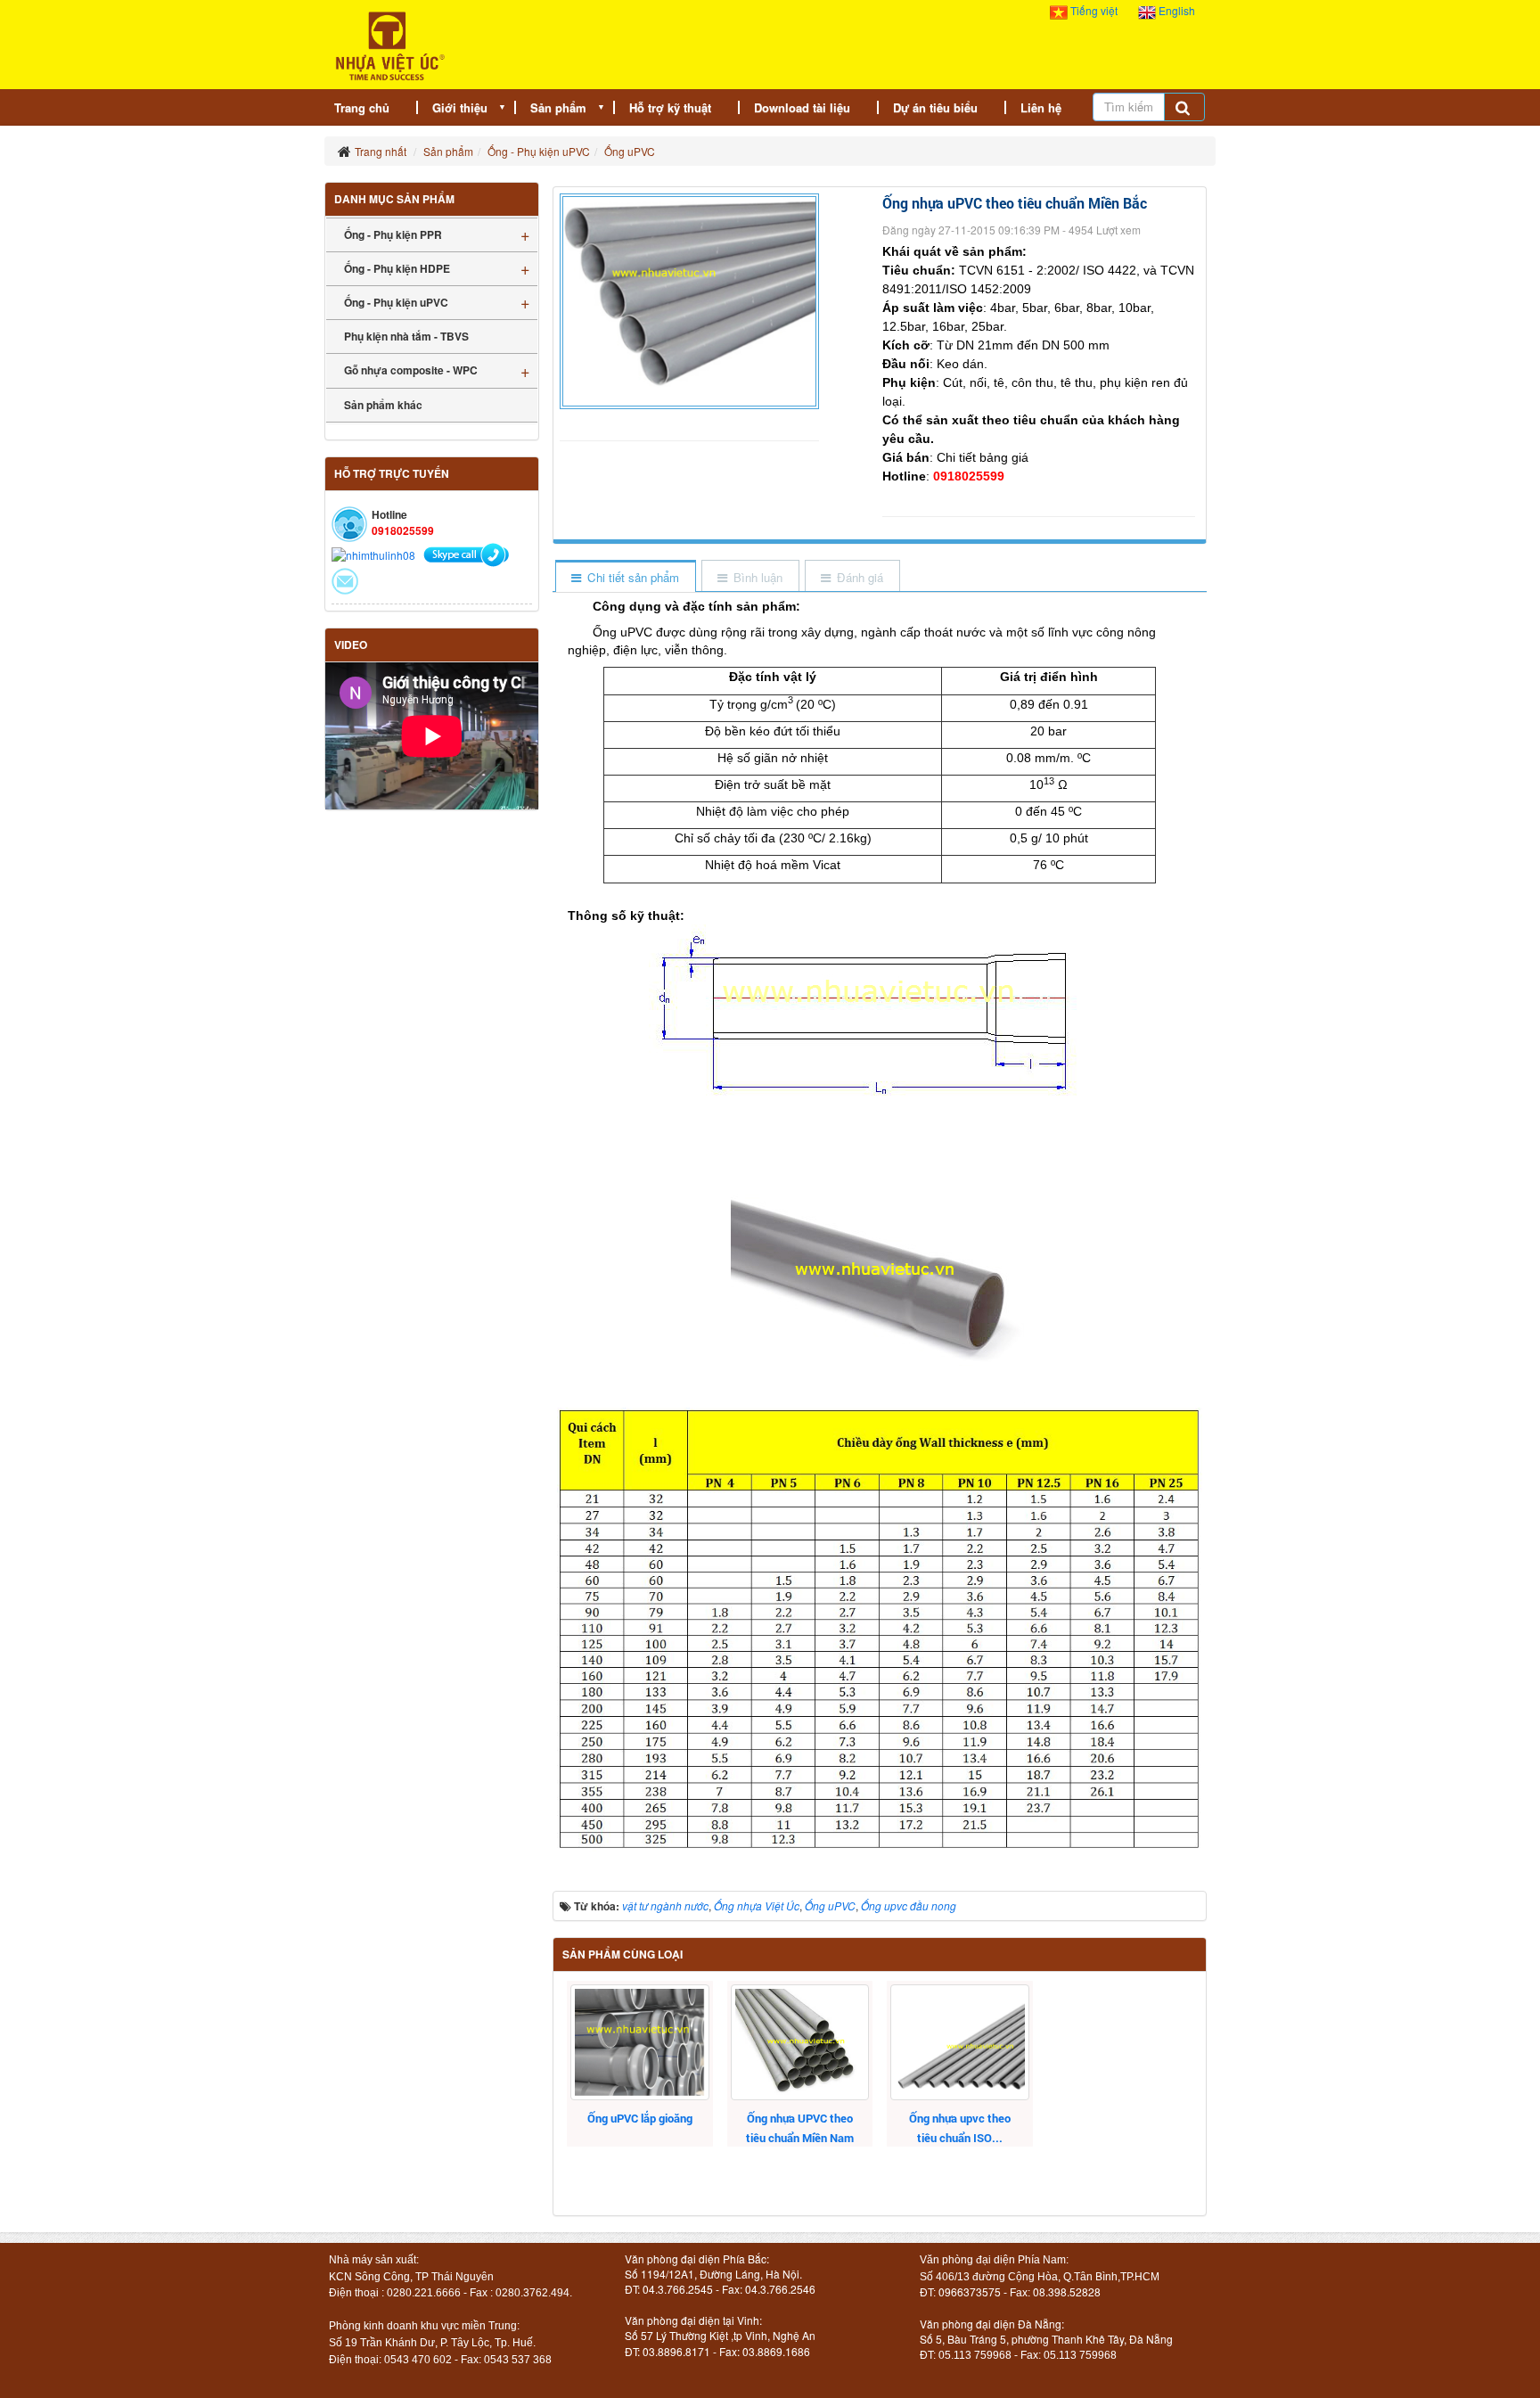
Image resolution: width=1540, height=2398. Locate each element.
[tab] (625, 577)
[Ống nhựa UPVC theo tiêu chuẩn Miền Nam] (800, 2042)
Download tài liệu (802, 107)
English (1175, 10)
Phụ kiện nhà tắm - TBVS (406, 336)
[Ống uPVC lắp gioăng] (639, 2042)
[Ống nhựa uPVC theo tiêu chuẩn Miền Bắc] (692, 299)
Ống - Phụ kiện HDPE (397, 268)
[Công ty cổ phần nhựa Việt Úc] (390, 44)
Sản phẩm (558, 107)
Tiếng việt (1094, 10)
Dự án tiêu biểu (935, 107)
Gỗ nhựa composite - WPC (411, 370)
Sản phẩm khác (383, 405)
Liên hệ (1041, 107)
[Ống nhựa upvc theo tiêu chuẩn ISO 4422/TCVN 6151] (959, 2042)
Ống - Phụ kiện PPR (393, 234)
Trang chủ (362, 107)
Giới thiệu (460, 107)
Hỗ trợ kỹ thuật (670, 107)
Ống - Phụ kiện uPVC (396, 302)
